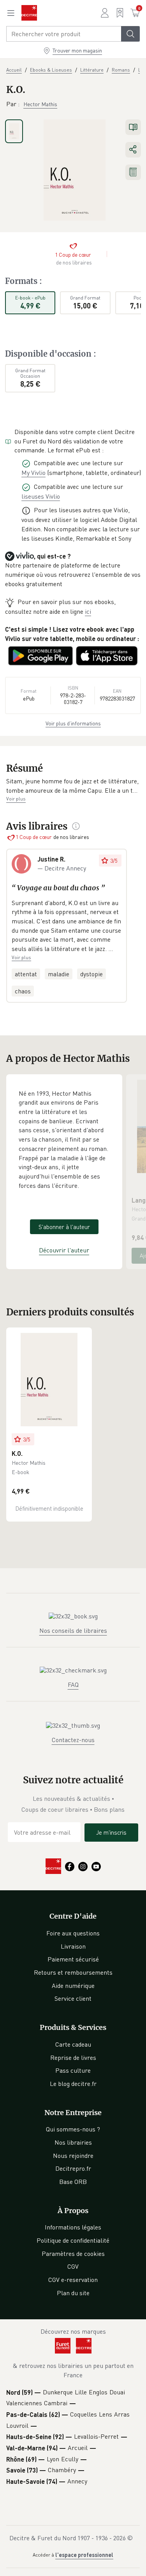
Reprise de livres (73, 2058)
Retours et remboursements (73, 1972)
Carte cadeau (73, 2044)
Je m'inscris (111, 1832)
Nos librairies (73, 2142)
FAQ (73, 1685)
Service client (73, 1998)
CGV (73, 2266)
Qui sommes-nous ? (73, 2129)
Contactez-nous (73, 1740)
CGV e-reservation (73, 2280)
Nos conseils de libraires (73, 1630)
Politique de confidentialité (73, 2240)
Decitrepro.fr (73, 2168)
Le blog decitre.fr (73, 2084)
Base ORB (73, 2182)
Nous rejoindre (73, 2156)
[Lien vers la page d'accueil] (29, 13)
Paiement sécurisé (73, 1959)
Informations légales (73, 2227)
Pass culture (73, 2070)
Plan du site (73, 2293)
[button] (73, 786)
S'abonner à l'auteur (64, 1227)
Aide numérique (73, 1986)
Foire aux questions (73, 1933)
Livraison (73, 1946)
